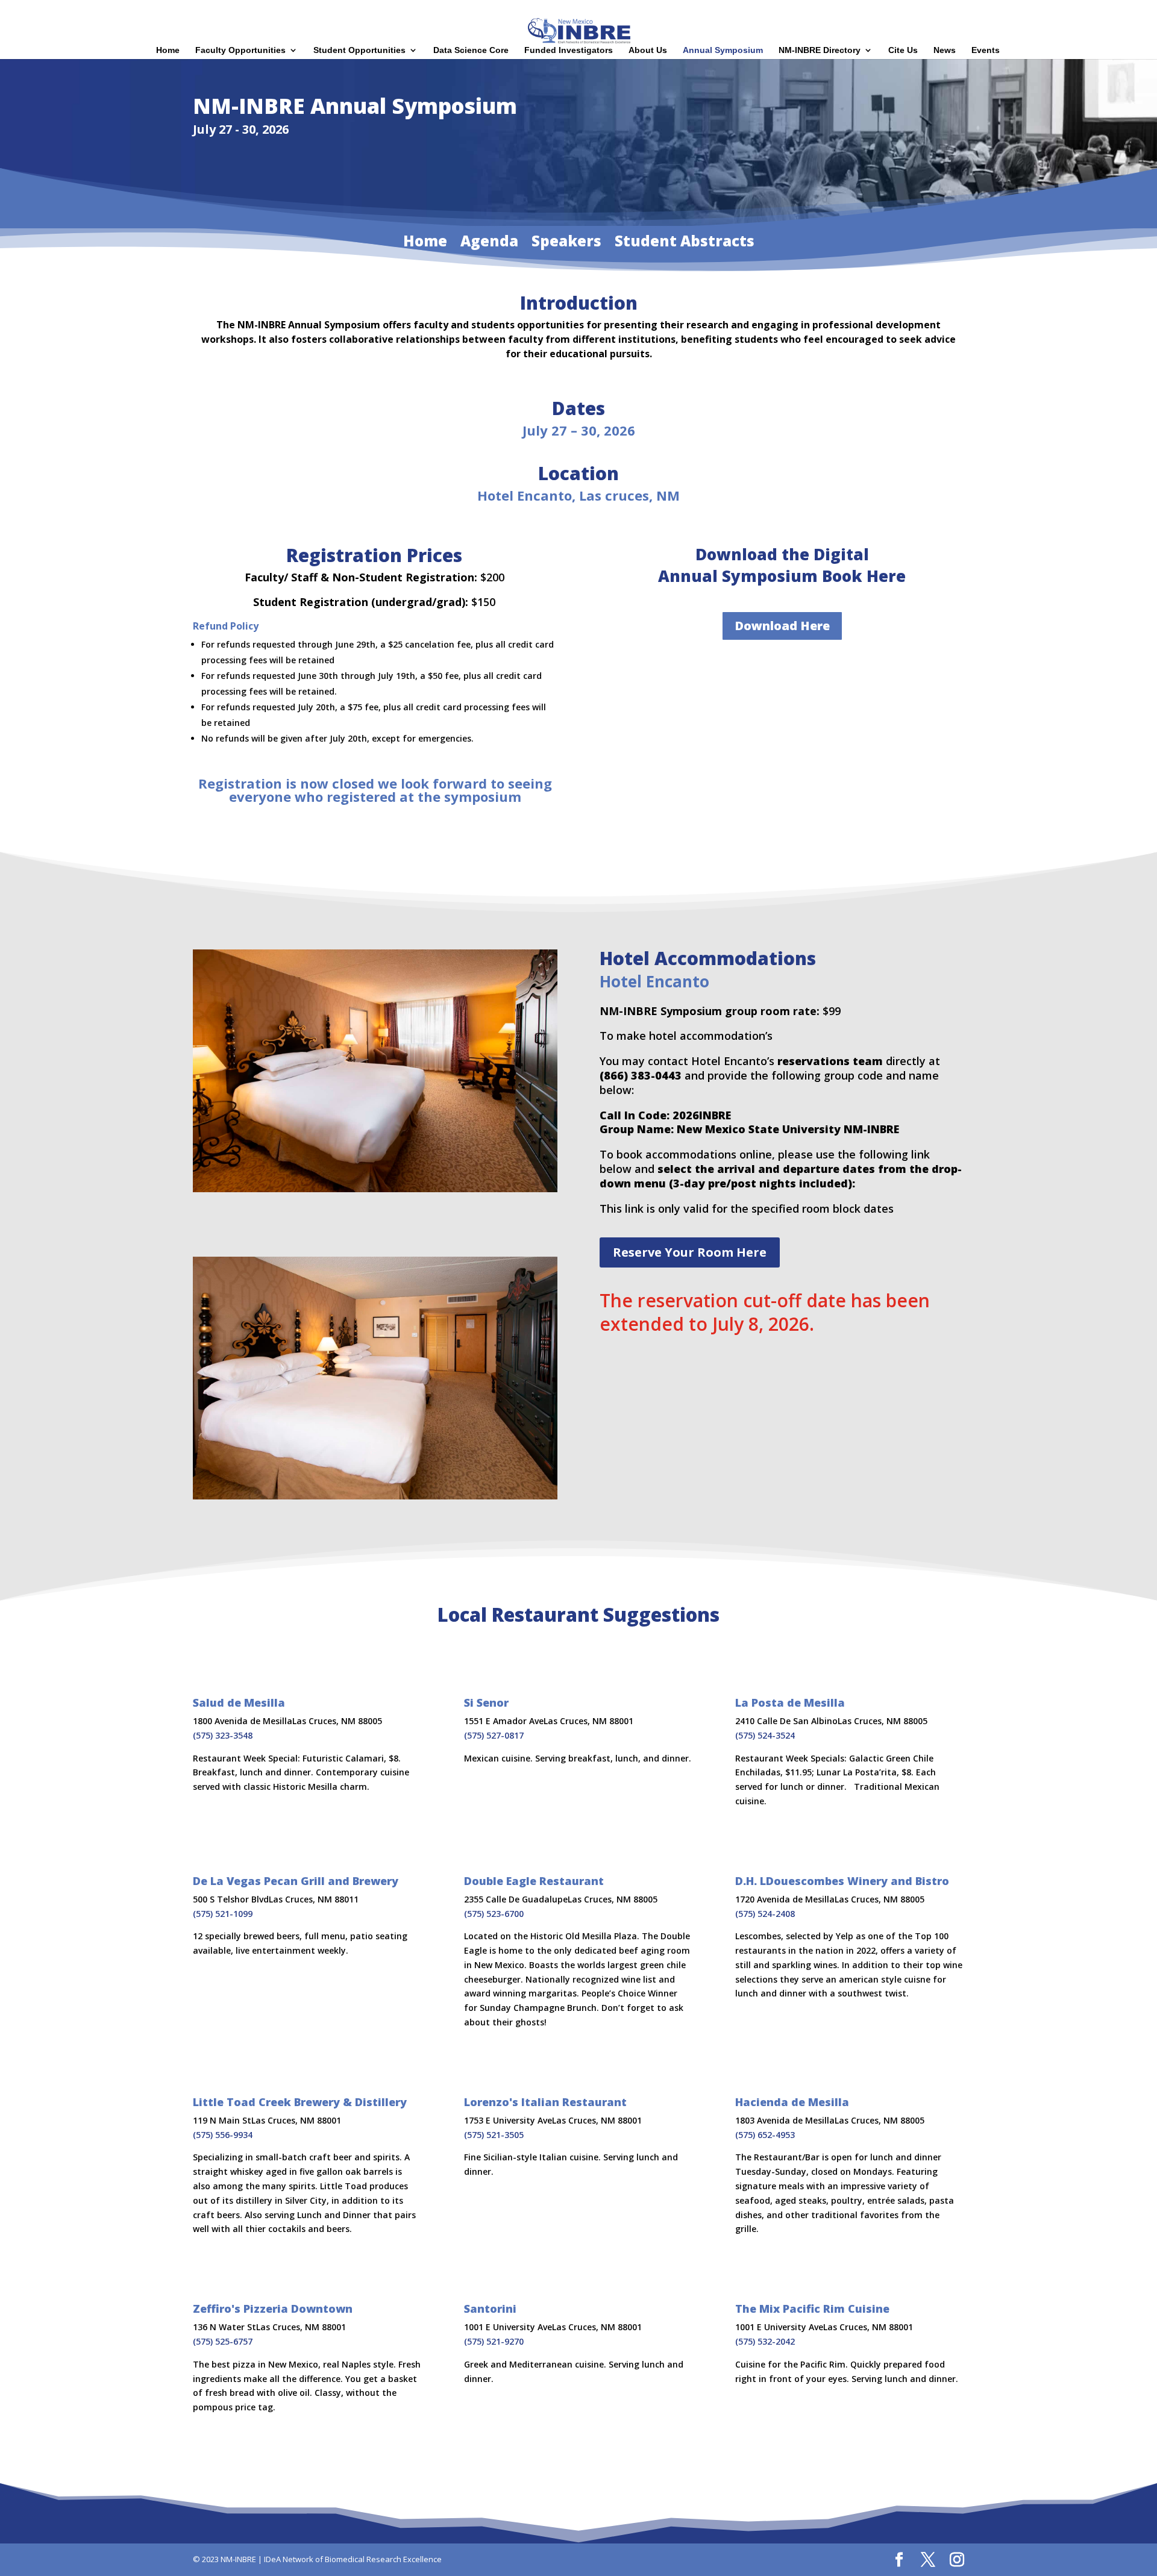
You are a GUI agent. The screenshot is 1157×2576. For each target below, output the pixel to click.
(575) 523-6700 (494, 1914)
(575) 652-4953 (765, 2135)
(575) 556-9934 (223, 2135)
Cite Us (903, 50)
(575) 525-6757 (223, 2341)
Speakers (1028, 10)
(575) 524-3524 (765, 1735)
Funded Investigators (569, 50)
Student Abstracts (685, 243)
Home (954, 10)
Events (986, 50)
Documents (1119, 10)
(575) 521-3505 (494, 2135)
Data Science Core (471, 50)
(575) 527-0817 (494, 1735)
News (945, 50)
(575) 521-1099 (223, 1914)
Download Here (782, 626)
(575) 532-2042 (765, 2341)
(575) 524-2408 (765, 1914)
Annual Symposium (723, 50)
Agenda (988, 10)
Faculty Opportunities (240, 50)
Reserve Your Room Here (690, 1252)
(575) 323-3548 (223, 1735)
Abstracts (1072, 10)
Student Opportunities (359, 50)
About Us (648, 50)
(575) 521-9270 (494, 2341)
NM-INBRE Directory (820, 50)
